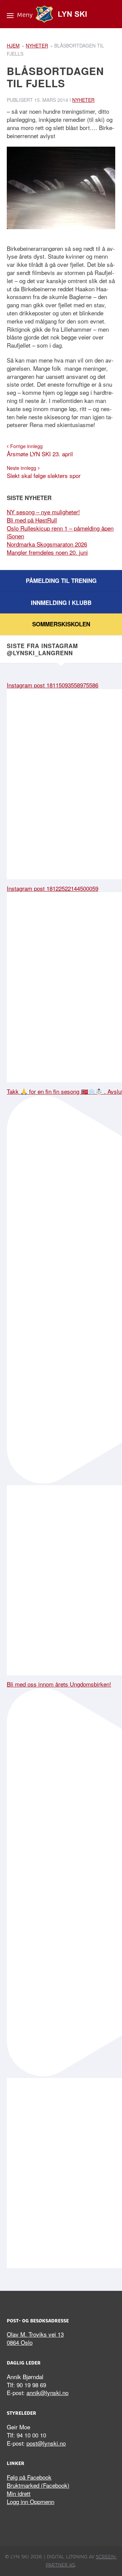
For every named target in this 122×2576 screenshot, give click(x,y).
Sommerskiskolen (61, 624)
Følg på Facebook (29, 2477)
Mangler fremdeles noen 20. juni (47, 552)
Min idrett (19, 2493)
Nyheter (37, 45)
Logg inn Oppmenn (30, 2501)
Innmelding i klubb (61, 603)
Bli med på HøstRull (32, 520)
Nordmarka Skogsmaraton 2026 (47, 544)
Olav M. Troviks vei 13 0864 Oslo (35, 2338)
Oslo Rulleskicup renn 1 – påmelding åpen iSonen (60, 532)
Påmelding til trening (61, 581)
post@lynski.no (46, 2443)
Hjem (13, 45)
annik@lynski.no (47, 2393)
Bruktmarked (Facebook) (38, 2485)
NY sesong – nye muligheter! (43, 512)
